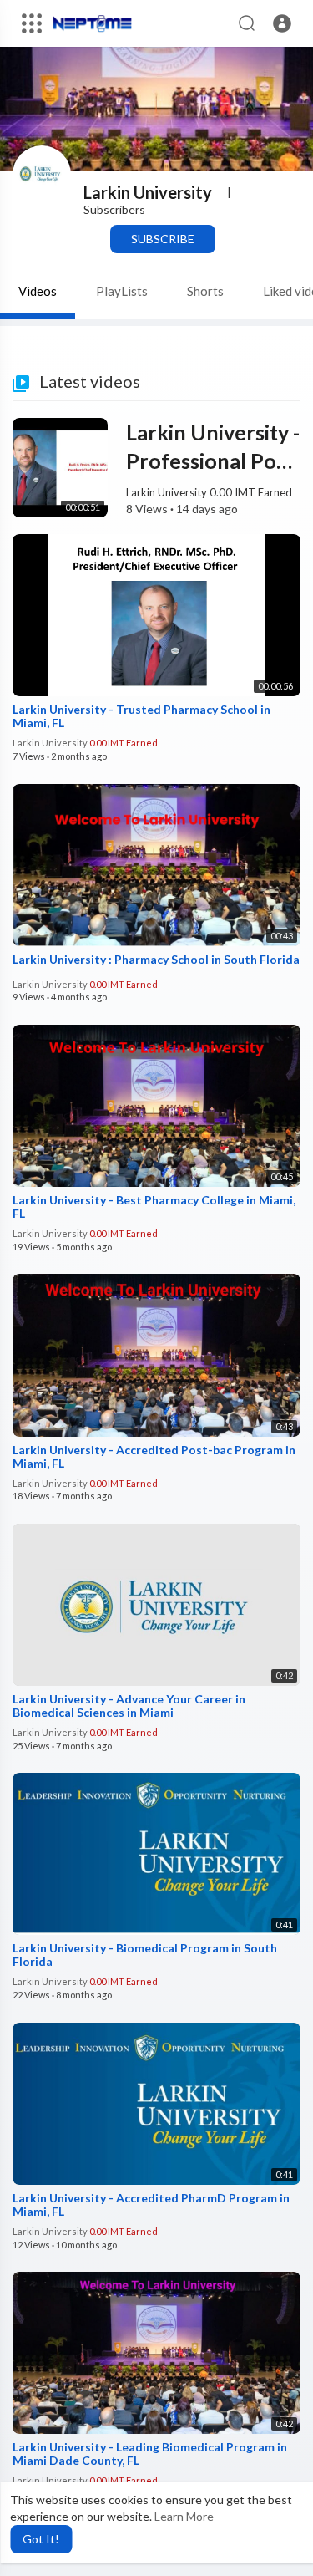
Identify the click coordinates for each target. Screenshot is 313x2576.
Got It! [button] (41, 2539)
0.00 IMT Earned (251, 492)
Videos (38, 291)
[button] (282, 23)
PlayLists (122, 291)
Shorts (205, 291)
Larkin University (148, 192)
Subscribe (163, 239)
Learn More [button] (184, 2516)
